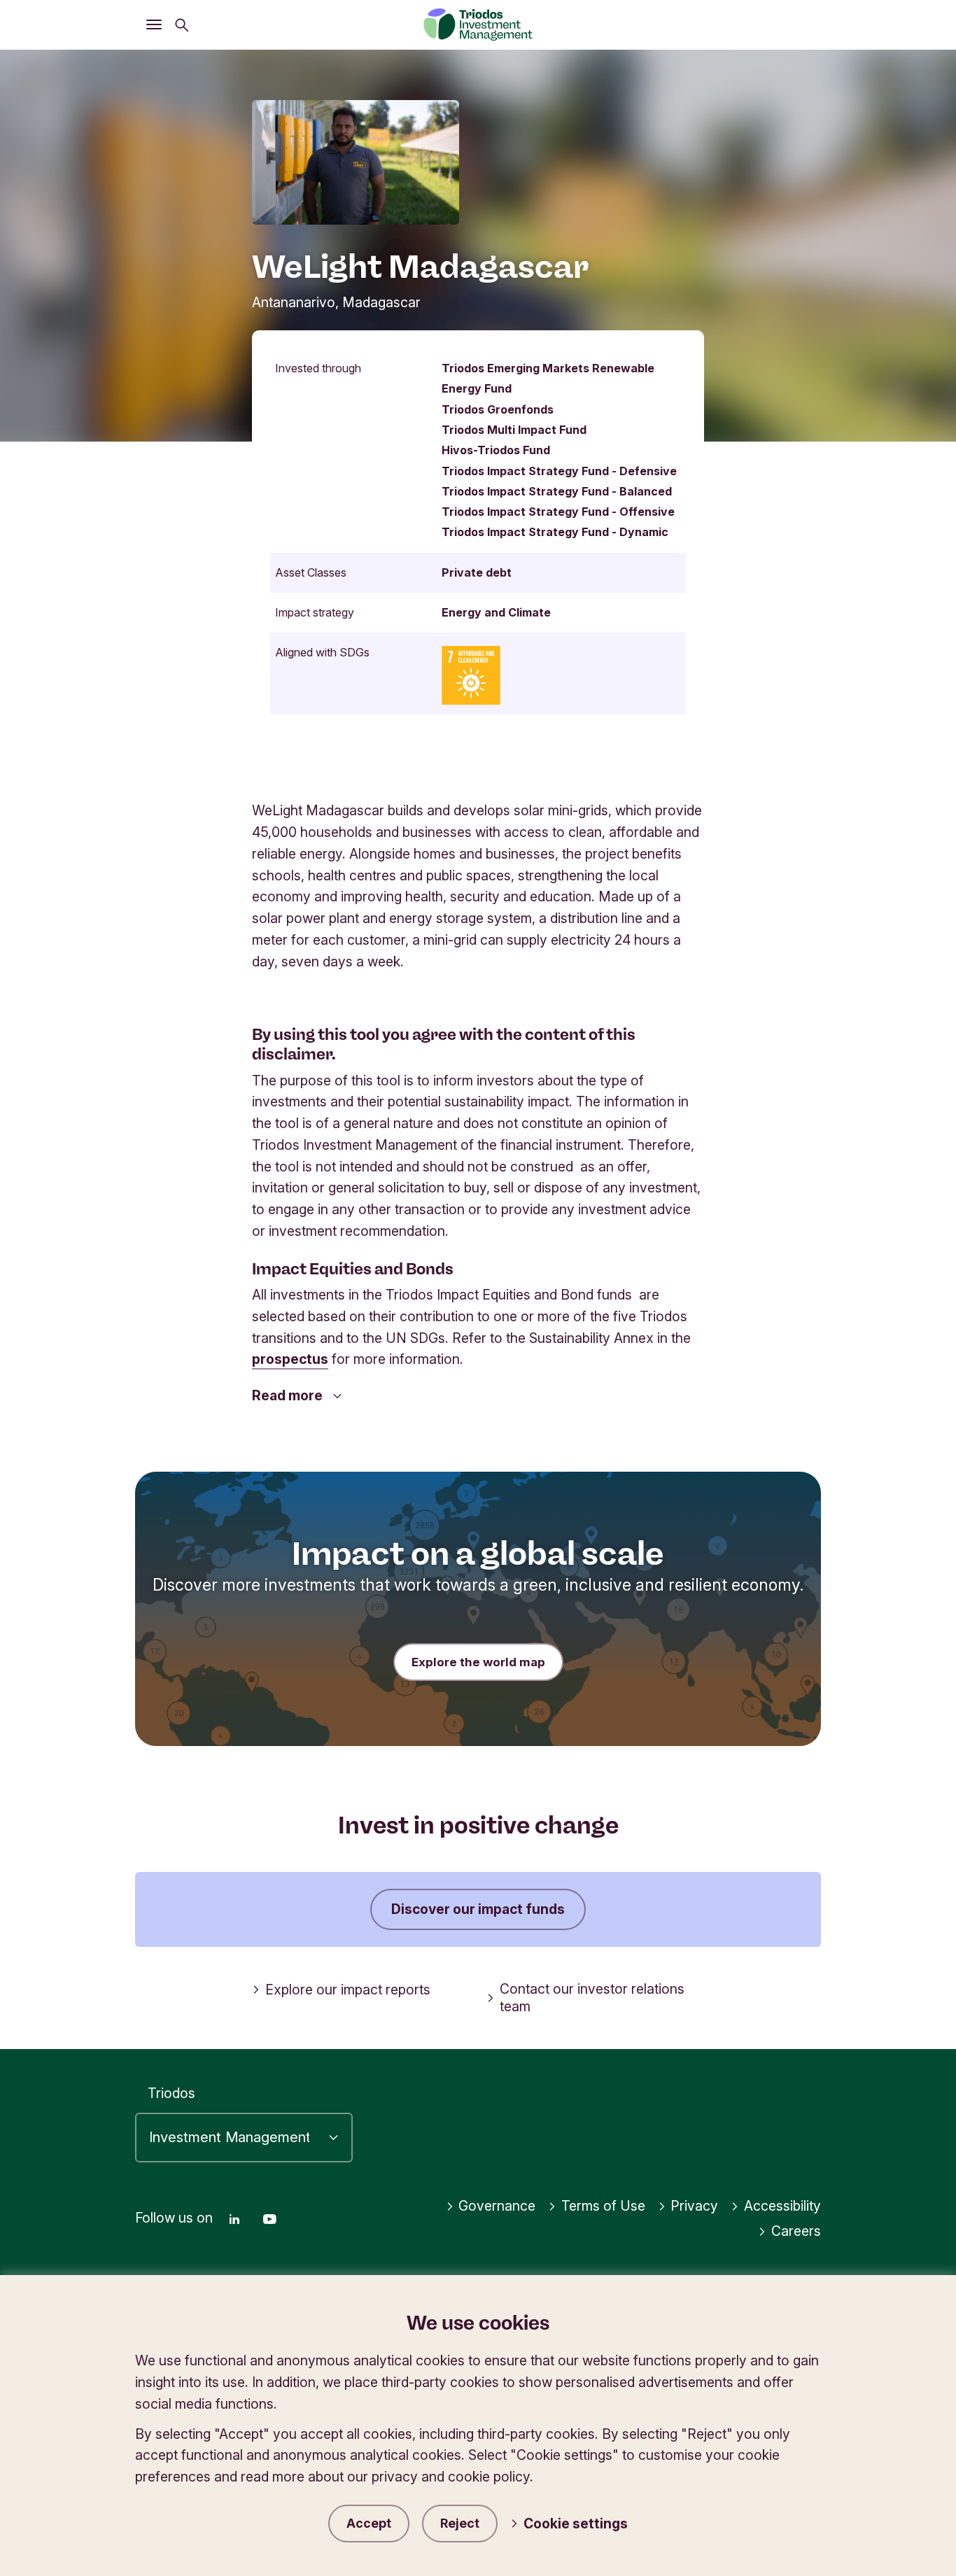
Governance (497, 2206)
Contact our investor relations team (592, 1998)
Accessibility (782, 2206)
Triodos (171, 2093)
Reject (460, 2523)
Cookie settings (576, 2524)
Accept (369, 2523)
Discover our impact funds (478, 1909)
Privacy (694, 2206)
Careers (796, 2231)
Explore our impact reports (348, 1990)
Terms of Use (603, 2206)
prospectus (290, 1359)
